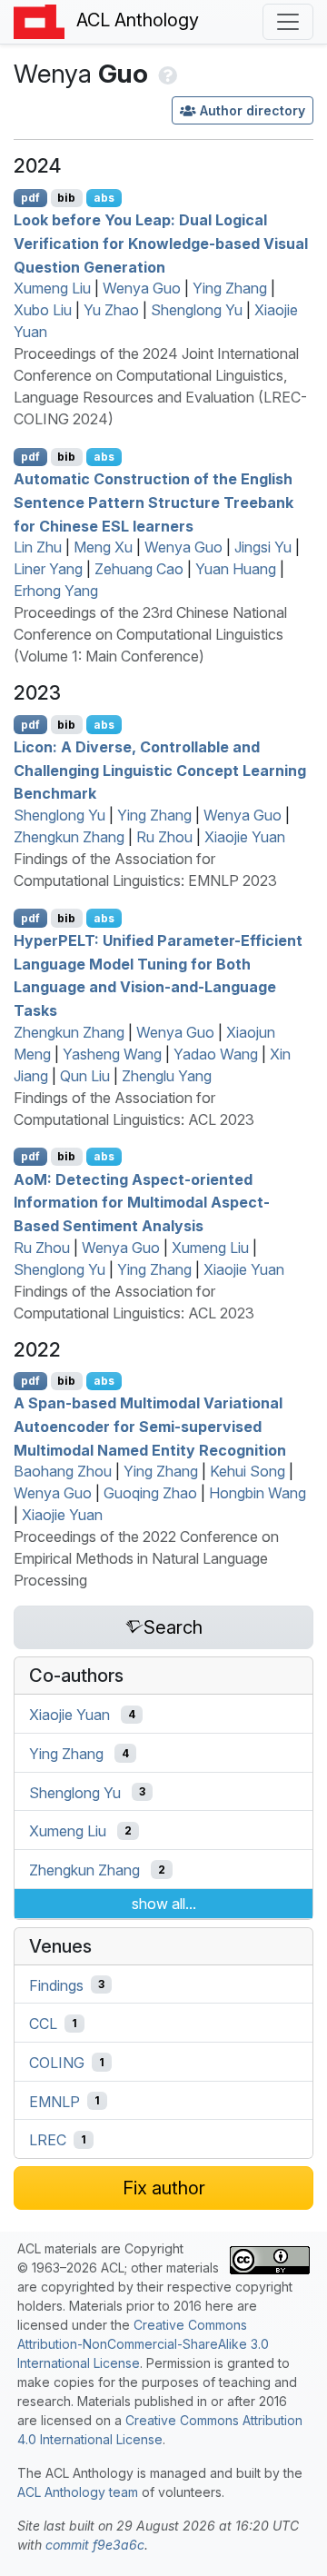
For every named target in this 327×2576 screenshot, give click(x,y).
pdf (30, 198)
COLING (57, 2063)
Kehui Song (248, 1471)
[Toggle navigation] (288, 22)
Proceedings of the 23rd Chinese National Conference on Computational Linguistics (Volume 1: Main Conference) (150, 634)
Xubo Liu (43, 310)
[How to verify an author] (166, 74)
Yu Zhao (111, 310)
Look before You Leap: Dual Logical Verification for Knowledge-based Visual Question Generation (161, 243)
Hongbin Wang (258, 1493)
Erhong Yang (56, 591)
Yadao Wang (216, 1054)
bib (66, 198)
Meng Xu (103, 547)
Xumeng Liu (52, 288)
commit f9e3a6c (95, 2545)
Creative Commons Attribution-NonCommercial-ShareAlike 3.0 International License (143, 2344)
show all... (164, 1904)
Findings (56, 1984)
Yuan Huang (236, 569)
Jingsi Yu (263, 547)
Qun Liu (85, 1076)
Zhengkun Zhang (69, 837)
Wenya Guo (142, 288)
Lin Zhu (38, 547)
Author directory (253, 110)
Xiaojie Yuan (245, 837)
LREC (48, 2140)
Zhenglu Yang (167, 1076)
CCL (43, 2024)
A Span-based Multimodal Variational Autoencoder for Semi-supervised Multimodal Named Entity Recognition (150, 1426)
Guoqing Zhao (150, 1493)
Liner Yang (48, 569)
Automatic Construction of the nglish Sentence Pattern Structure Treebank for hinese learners (154, 502)
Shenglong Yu (197, 310)
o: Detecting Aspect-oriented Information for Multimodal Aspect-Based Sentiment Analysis (142, 1202)
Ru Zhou (164, 837)
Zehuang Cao (139, 569)
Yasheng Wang (112, 1054)
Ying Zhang (230, 288)
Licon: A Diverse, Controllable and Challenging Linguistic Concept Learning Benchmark (160, 770)
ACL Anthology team (78, 2492)
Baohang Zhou (63, 1471)
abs (104, 198)
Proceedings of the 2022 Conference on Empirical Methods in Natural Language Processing (146, 1558)
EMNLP (54, 2101)
